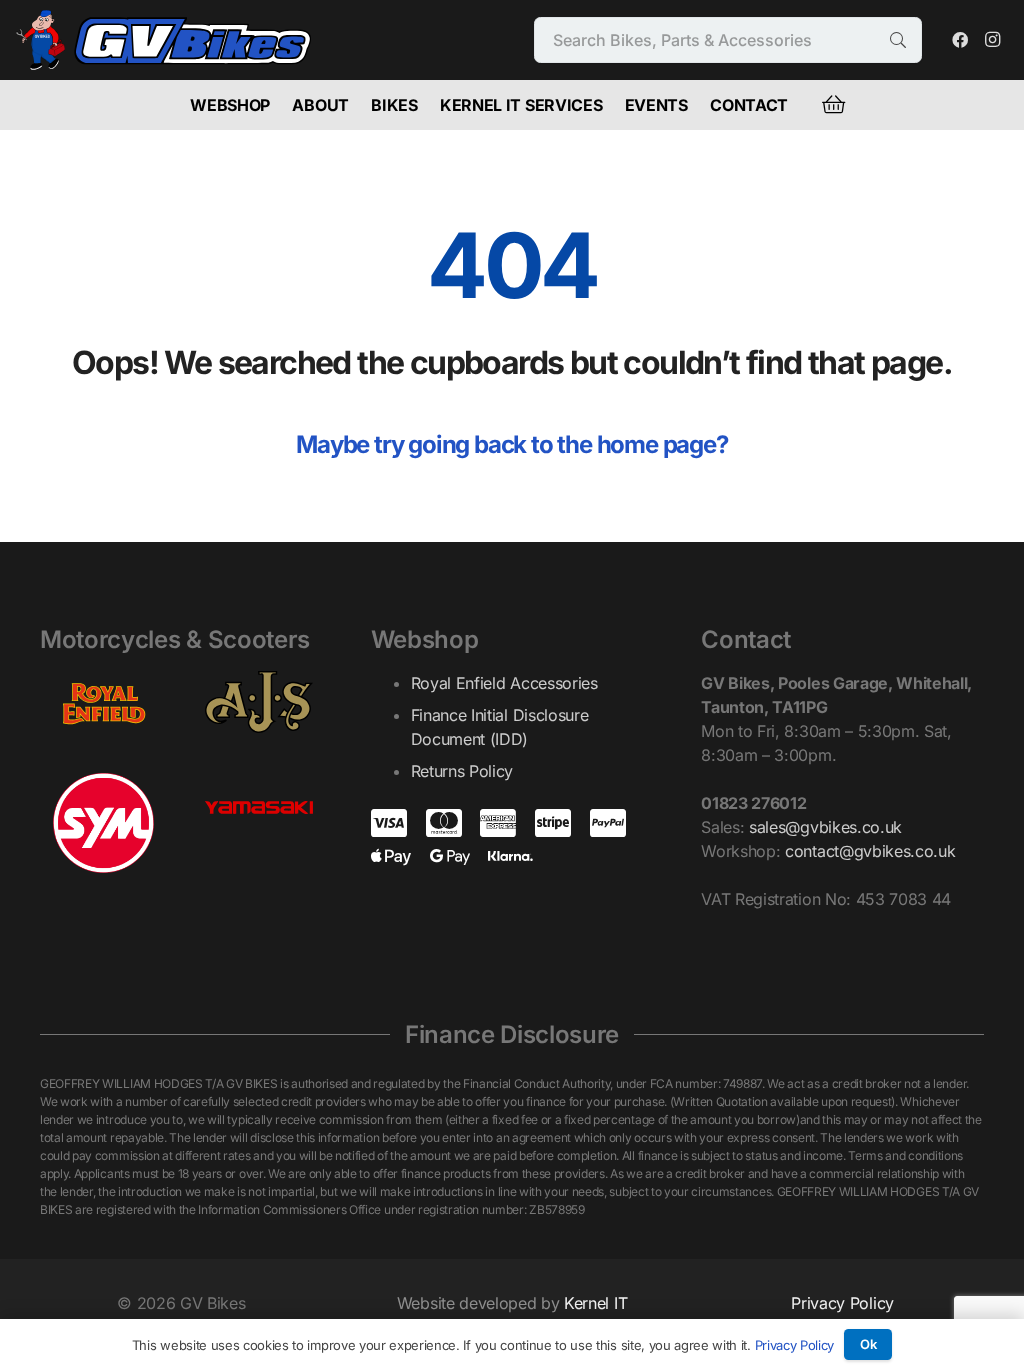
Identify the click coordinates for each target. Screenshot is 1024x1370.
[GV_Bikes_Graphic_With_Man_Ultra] (164, 40)
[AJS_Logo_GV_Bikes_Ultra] (258, 702)
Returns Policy (462, 771)
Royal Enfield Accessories (504, 683)
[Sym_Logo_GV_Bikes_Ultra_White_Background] (103, 823)
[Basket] (833, 105)
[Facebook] (960, 40)
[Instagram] (992, 40)
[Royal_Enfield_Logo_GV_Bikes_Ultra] (103, 702)
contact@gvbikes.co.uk (870, 851)
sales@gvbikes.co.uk (825, 827)
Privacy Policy (842, 1303)
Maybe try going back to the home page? (511, 444)
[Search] (898, 40)
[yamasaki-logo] (258, 813)
